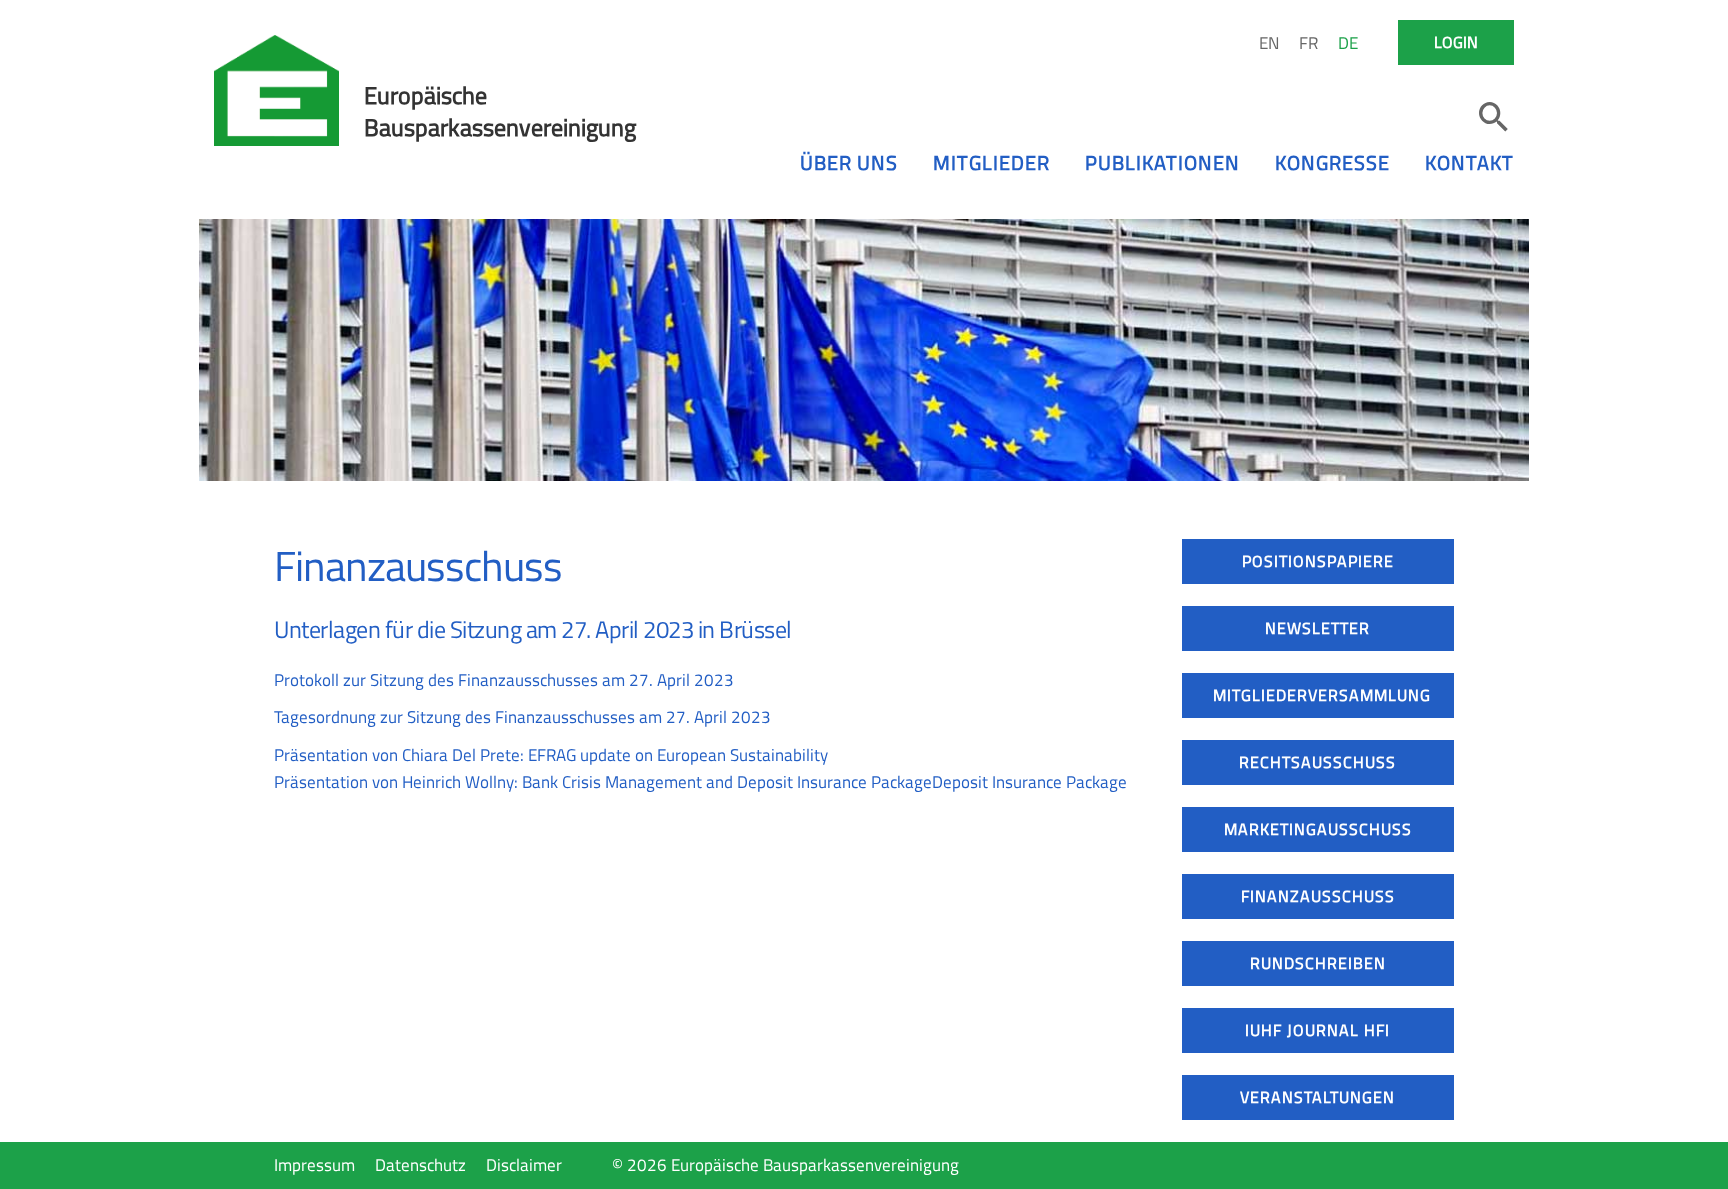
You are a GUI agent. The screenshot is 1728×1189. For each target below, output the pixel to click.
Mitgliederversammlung (1322, 695)
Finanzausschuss (1318, 896)
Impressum (314, 1165)
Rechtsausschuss (1317, 762)
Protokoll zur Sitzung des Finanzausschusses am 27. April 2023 (504, 680)
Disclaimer (524, 1165)
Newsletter (1317, 628)
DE (1348, 43)
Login (1456, 42)
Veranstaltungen (1317, 1097)
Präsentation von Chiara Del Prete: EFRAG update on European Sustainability (551, 755)
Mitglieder (991, 162)
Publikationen (1162, 162)
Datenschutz (420, 1165)
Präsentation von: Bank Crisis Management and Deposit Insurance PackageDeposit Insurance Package (700, 782)
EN (1269, 43)
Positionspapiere (1318, 561)
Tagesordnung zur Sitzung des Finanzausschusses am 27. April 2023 (522, 717)
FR (1308, 43)
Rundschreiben (1318, 963)
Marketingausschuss (1318, 829)
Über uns (849, 162)
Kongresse (1332, 162)
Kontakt (1469, 162)
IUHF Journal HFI (1317, 1030)
